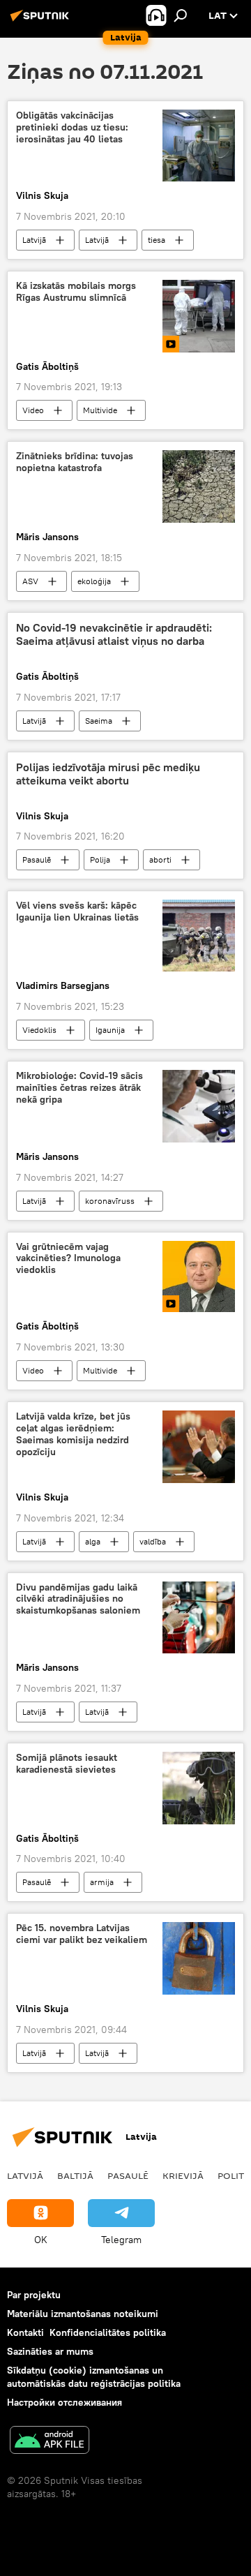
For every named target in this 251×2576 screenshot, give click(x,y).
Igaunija (110, 1030)
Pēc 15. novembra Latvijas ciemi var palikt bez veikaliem (82, 1934)
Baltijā (75, 2175)
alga (93, 1541)
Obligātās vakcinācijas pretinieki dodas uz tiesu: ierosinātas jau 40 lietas (72, 127)
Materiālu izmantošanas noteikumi (83, 2314)
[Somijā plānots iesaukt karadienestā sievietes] (199, 1788)
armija (102, 1882)
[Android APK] (50, 2442)
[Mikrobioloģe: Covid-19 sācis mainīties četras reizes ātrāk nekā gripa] (199, 1106)
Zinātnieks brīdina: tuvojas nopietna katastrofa (75, 462)
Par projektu (34, 2295)
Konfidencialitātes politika (108, 2332)
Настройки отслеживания (64, 2402)
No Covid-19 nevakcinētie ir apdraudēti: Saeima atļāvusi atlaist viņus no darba (114, 634)
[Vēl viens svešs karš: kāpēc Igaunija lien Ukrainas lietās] (199, 936)
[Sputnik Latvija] (42, 21)
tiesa (157, 240)
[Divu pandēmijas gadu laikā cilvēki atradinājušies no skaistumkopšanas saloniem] (199, 1618)
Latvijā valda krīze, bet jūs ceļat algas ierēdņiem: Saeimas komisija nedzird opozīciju (73, 1434)
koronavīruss (110, 1201)
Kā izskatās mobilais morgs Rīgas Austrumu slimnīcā (76, 292)
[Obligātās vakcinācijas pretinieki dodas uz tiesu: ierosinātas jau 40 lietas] (199, 146)
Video (33, 410)
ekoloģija (94, 581)
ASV (30, 581)
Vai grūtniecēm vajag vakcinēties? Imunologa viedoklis (68, 1259)
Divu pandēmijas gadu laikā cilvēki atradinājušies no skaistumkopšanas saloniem (78, 1599)
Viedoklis (39, 1030)
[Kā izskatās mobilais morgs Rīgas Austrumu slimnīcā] (199, 316)
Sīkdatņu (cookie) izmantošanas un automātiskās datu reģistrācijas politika (94, 2377)
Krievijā (183, 2175)
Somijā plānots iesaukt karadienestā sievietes (67, 1764)
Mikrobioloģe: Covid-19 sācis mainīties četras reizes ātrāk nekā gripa (79, 1088)
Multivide (100, 410)
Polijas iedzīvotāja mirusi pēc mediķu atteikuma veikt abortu (108, 774)
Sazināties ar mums (50, 2351)
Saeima (99, 721)
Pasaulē (37, 859)
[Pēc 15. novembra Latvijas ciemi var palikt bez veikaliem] (199, 1958)
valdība (153, 1541)
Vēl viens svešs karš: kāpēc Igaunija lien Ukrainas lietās (77, 911)
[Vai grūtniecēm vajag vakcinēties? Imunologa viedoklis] (199, 1277)
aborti (160, 859)
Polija (100, 859)
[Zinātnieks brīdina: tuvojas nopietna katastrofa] (199, 486)
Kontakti (25, 2332)
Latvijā (34, 240)
